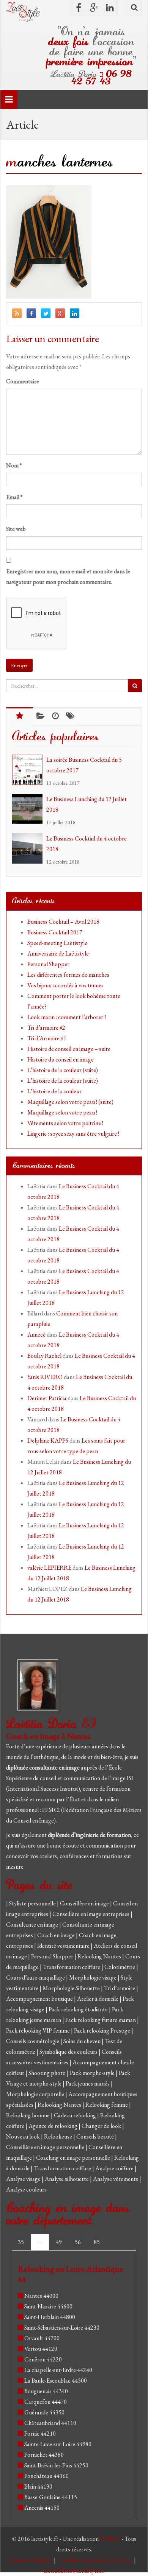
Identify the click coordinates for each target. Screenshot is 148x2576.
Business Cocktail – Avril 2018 (63, 922)
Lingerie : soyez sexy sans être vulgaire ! (73, 1134)
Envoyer (19, 665)
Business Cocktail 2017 (55, 932)
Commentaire (23, 381)
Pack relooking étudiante (79, 2009)
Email (14, 497)
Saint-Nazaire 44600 (48, 2306)
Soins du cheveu (83, 2041)
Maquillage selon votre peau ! (62, 1112)
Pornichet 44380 (44, 2455)
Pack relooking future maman (101, 2020)
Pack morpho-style (93, 2073)
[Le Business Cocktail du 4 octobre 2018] (29, 848)
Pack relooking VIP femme (39, 2030)
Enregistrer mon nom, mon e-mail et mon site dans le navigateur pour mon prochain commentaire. (68, 577)
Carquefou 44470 (46, 2402)
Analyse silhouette (67, 2179)
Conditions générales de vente (95, 2560)
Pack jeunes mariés (88, 2083)
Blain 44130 (38, 2487)
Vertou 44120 (41, 2349)
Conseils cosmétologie (33, 2041)
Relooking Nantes (100, 1956)
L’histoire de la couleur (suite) (63, 1070)
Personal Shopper (48, 964)
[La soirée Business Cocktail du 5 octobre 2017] (29, 770)
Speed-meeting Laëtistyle (57, 943)
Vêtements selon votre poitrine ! (65, 1123)
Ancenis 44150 (42, 2508)
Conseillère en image (85, 1903)
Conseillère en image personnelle (46, 2147)
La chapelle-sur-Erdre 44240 (58, 2370)
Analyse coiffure (115, 2168)
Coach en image (57, 1935)
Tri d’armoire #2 (46, 1028)
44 (40, 2242)
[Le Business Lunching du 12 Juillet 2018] (29, 809)
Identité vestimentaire (64, 1946)
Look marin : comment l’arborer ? (67, 1017)
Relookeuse (59, 2136)
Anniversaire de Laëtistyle (58, 953)
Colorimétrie (120, 1967)
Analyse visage (24, 2179)
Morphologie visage (93, 1978)
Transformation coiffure (72, 1967)
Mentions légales (31, 2560)
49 (59, 2242)
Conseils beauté (96, 2136)
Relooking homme (28, 2115)
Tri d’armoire (120, 1988)
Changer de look (102, 2126)
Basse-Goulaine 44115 (51, 2497)
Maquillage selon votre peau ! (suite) (70, 1102)
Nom (14, 465)
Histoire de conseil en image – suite (69, 1049)
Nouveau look (24, 2136)
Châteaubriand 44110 (50, 2423)
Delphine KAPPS (48, 1441)
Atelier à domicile (98, 1999)
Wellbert (111, 2539)
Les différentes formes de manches (68, 975)
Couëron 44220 (43, 2359)
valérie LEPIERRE (49, 1568)
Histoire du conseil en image (61, 1059)
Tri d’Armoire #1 (47, 1038)
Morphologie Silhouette (72, 1988)
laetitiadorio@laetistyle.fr (74, 2571)
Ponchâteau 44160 (46, 2476)
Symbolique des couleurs (69, 2052)
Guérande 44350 (44, 2412)
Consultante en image (33, 1925)
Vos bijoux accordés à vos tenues (65, 985)
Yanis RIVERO (45, 1377)
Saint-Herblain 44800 (50, 2317)
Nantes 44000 (41, 2296)
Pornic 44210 (40, 2434)
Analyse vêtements (116, 2179)
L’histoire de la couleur (54, 1091)
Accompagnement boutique (40, 1999)
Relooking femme (107, 2105)
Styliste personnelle (33, 1903)
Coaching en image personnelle (74, 2158)
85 (97, 2242)
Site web (16, 529)
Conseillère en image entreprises (91, 1914)
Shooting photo (48, 2073)
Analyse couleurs (26, 2189)
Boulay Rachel (44, 1356)
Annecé (36, 1335)
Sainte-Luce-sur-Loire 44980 (58, 2444)
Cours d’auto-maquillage (36, 1978)
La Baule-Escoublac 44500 (56, 2381)
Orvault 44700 (42, 2338)
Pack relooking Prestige (103, 2030)
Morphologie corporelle (36, 2094)
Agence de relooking (54, 2126)
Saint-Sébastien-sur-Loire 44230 (62, 2328)
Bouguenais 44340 (46, 2391)
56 (78, 2242)
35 (21, 2242)
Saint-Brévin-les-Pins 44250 (56, 2465)
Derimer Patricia (47, 1398)
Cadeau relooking (76, 2115)
